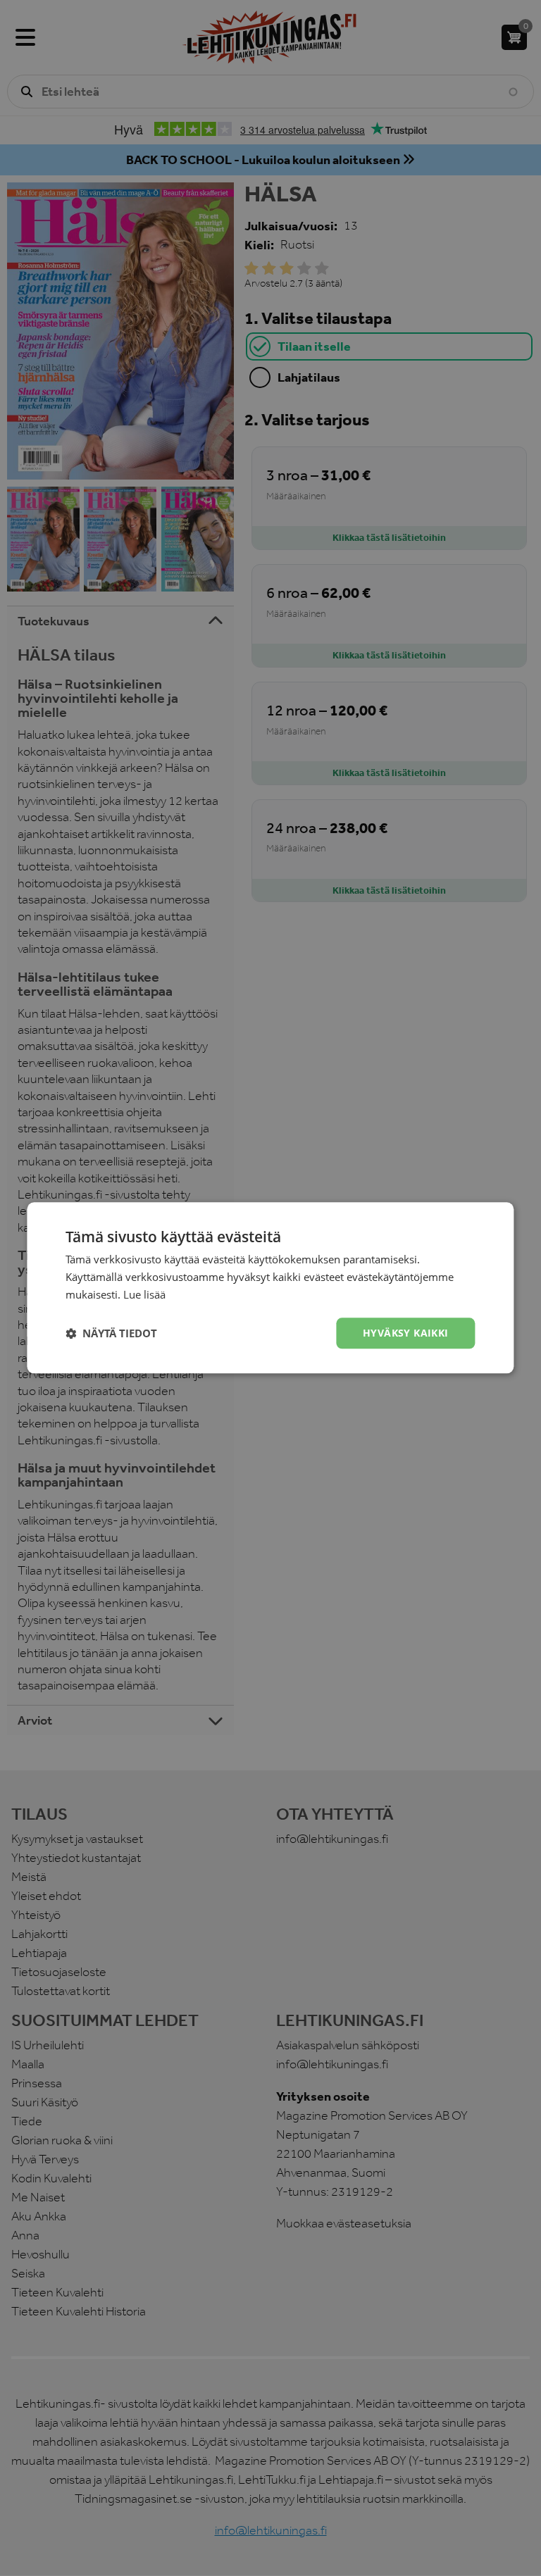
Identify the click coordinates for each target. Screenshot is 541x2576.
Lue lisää (144, 1294)
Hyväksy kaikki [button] (406, 1333)
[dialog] (270, 1288)
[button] (111, 1333)
